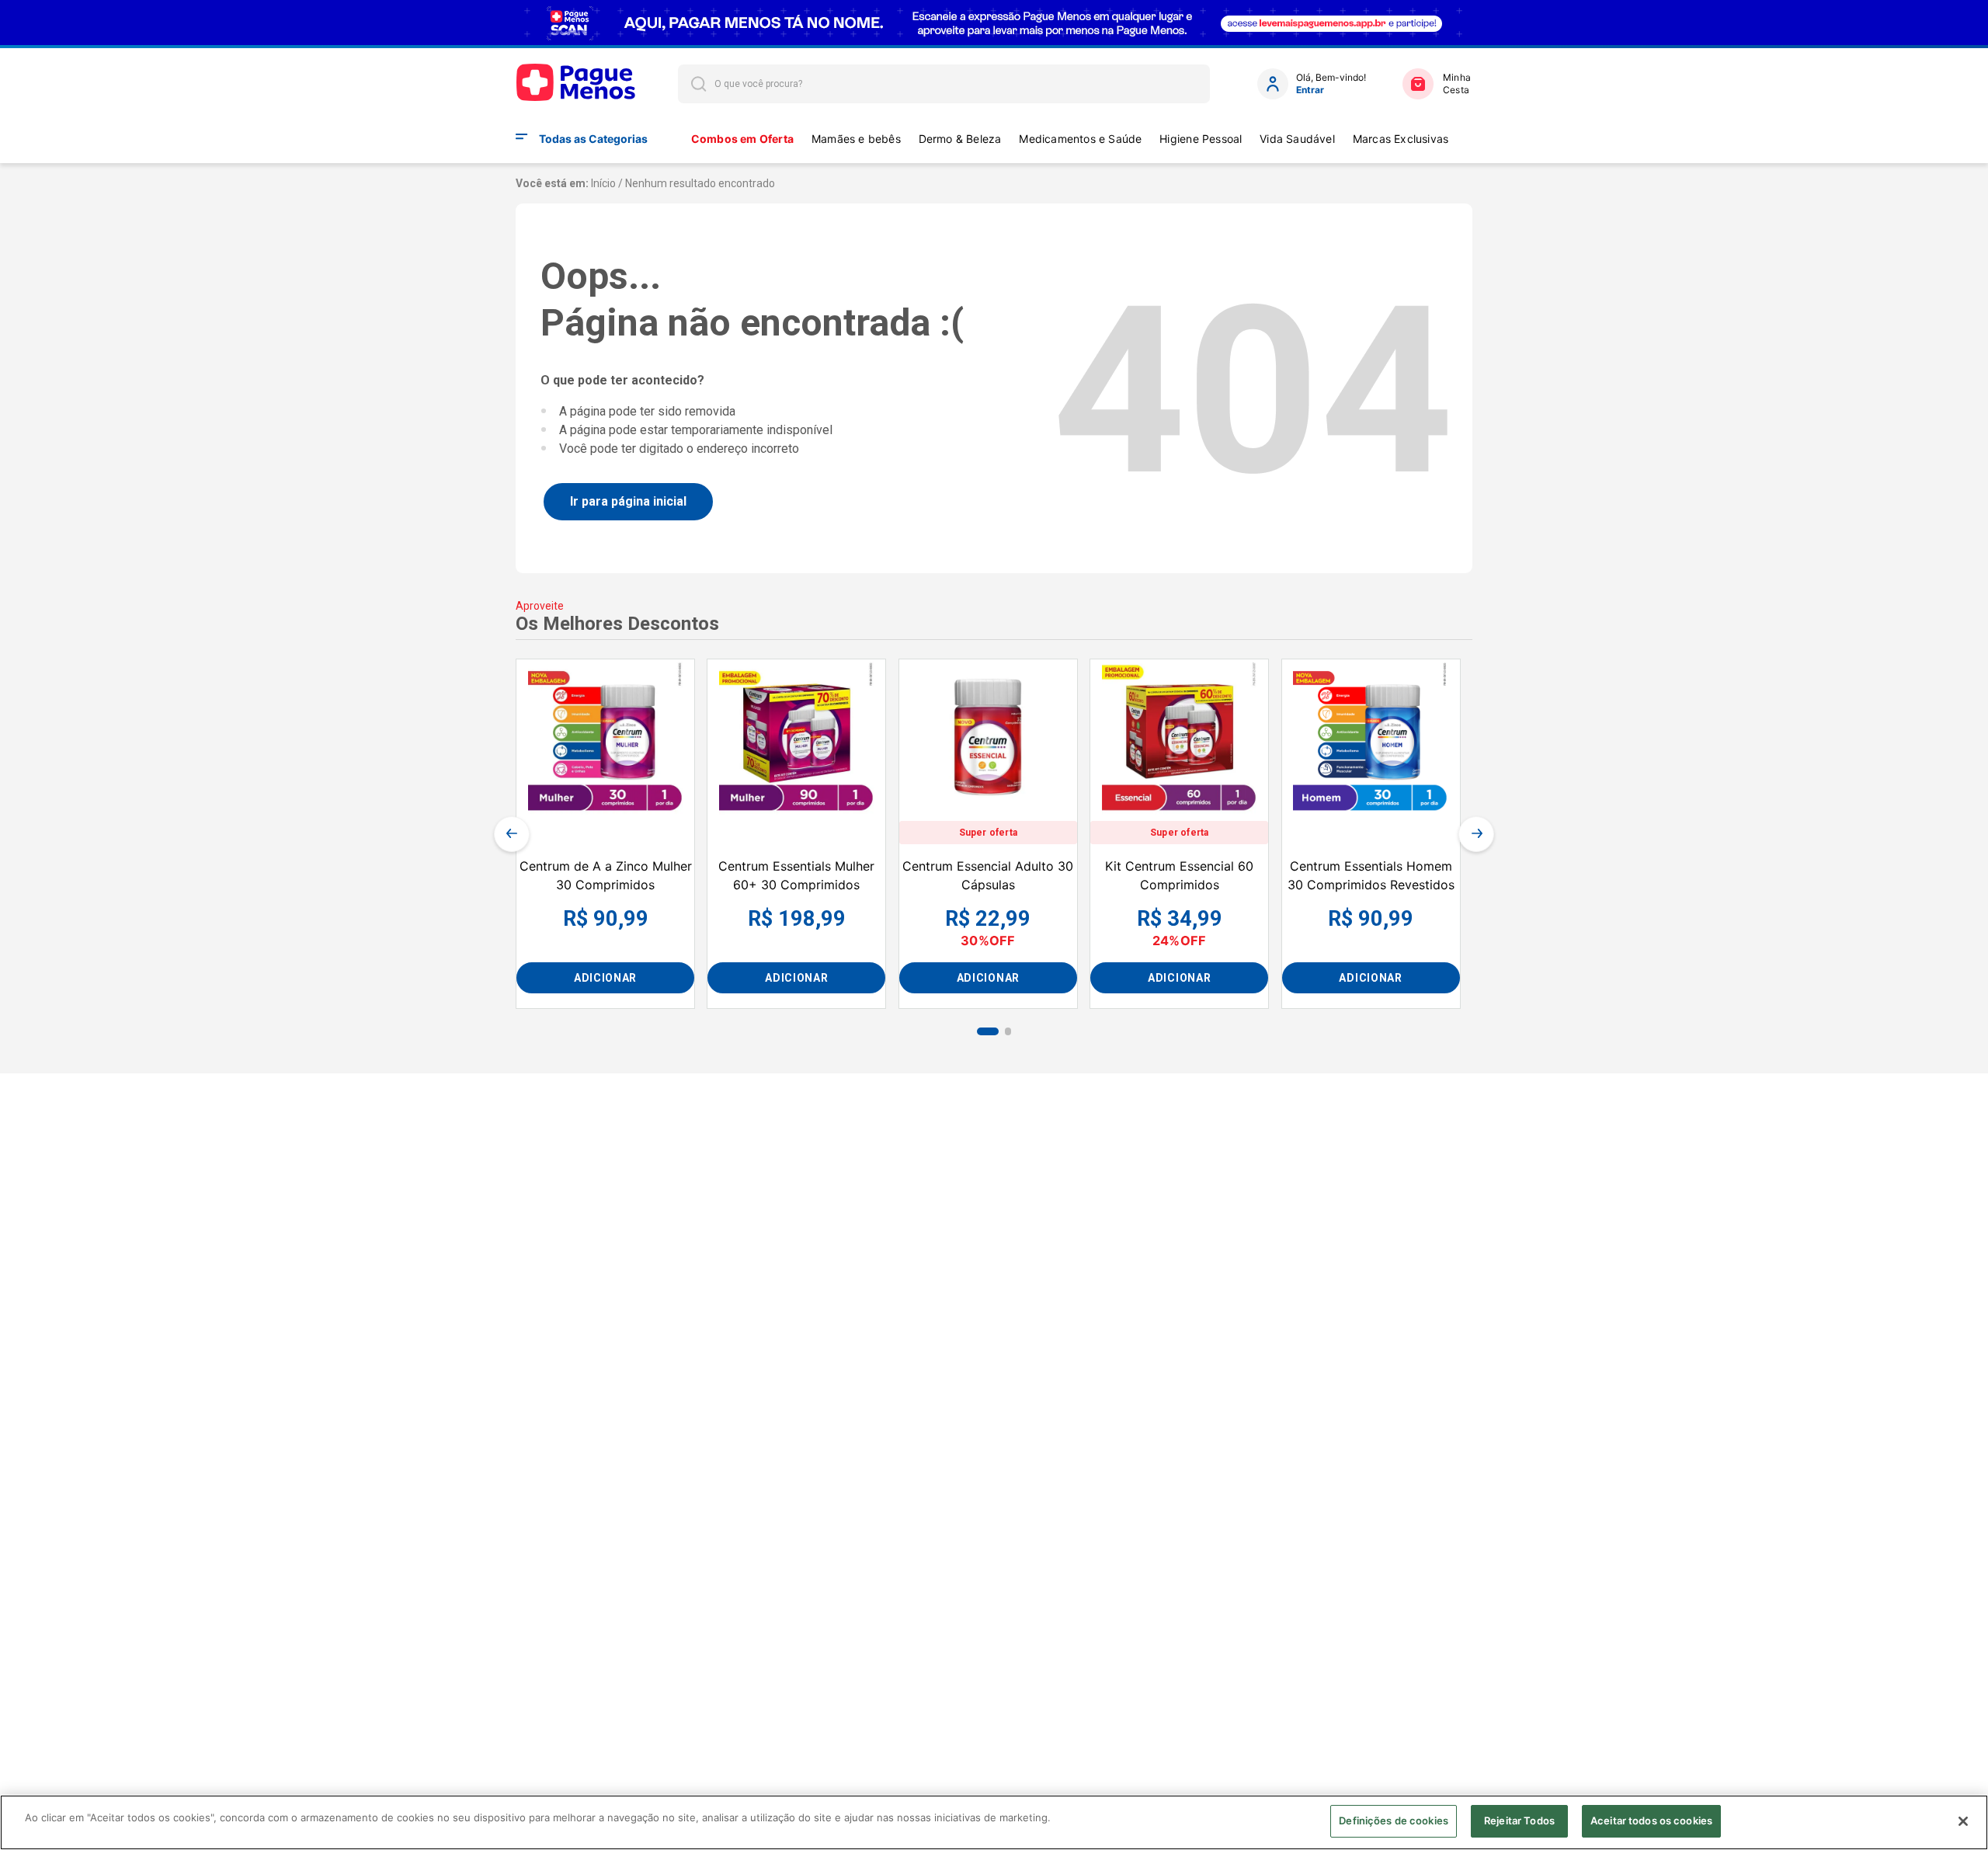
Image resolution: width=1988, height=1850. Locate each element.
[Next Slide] (1476, 834)
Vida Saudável (1297, 139)
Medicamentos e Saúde (1080, 139)
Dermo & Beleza (960, 139)
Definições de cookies (1394, 1820)
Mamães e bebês (856, 139)
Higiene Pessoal (1201, 139)
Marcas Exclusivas (1401, 139)
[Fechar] (1963, 1821)
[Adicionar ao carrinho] (605, 978)
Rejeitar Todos (1519, 1820)
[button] (988, 1031)
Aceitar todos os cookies (1651, 1820)
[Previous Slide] (512, 834)
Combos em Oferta (742, 139)
